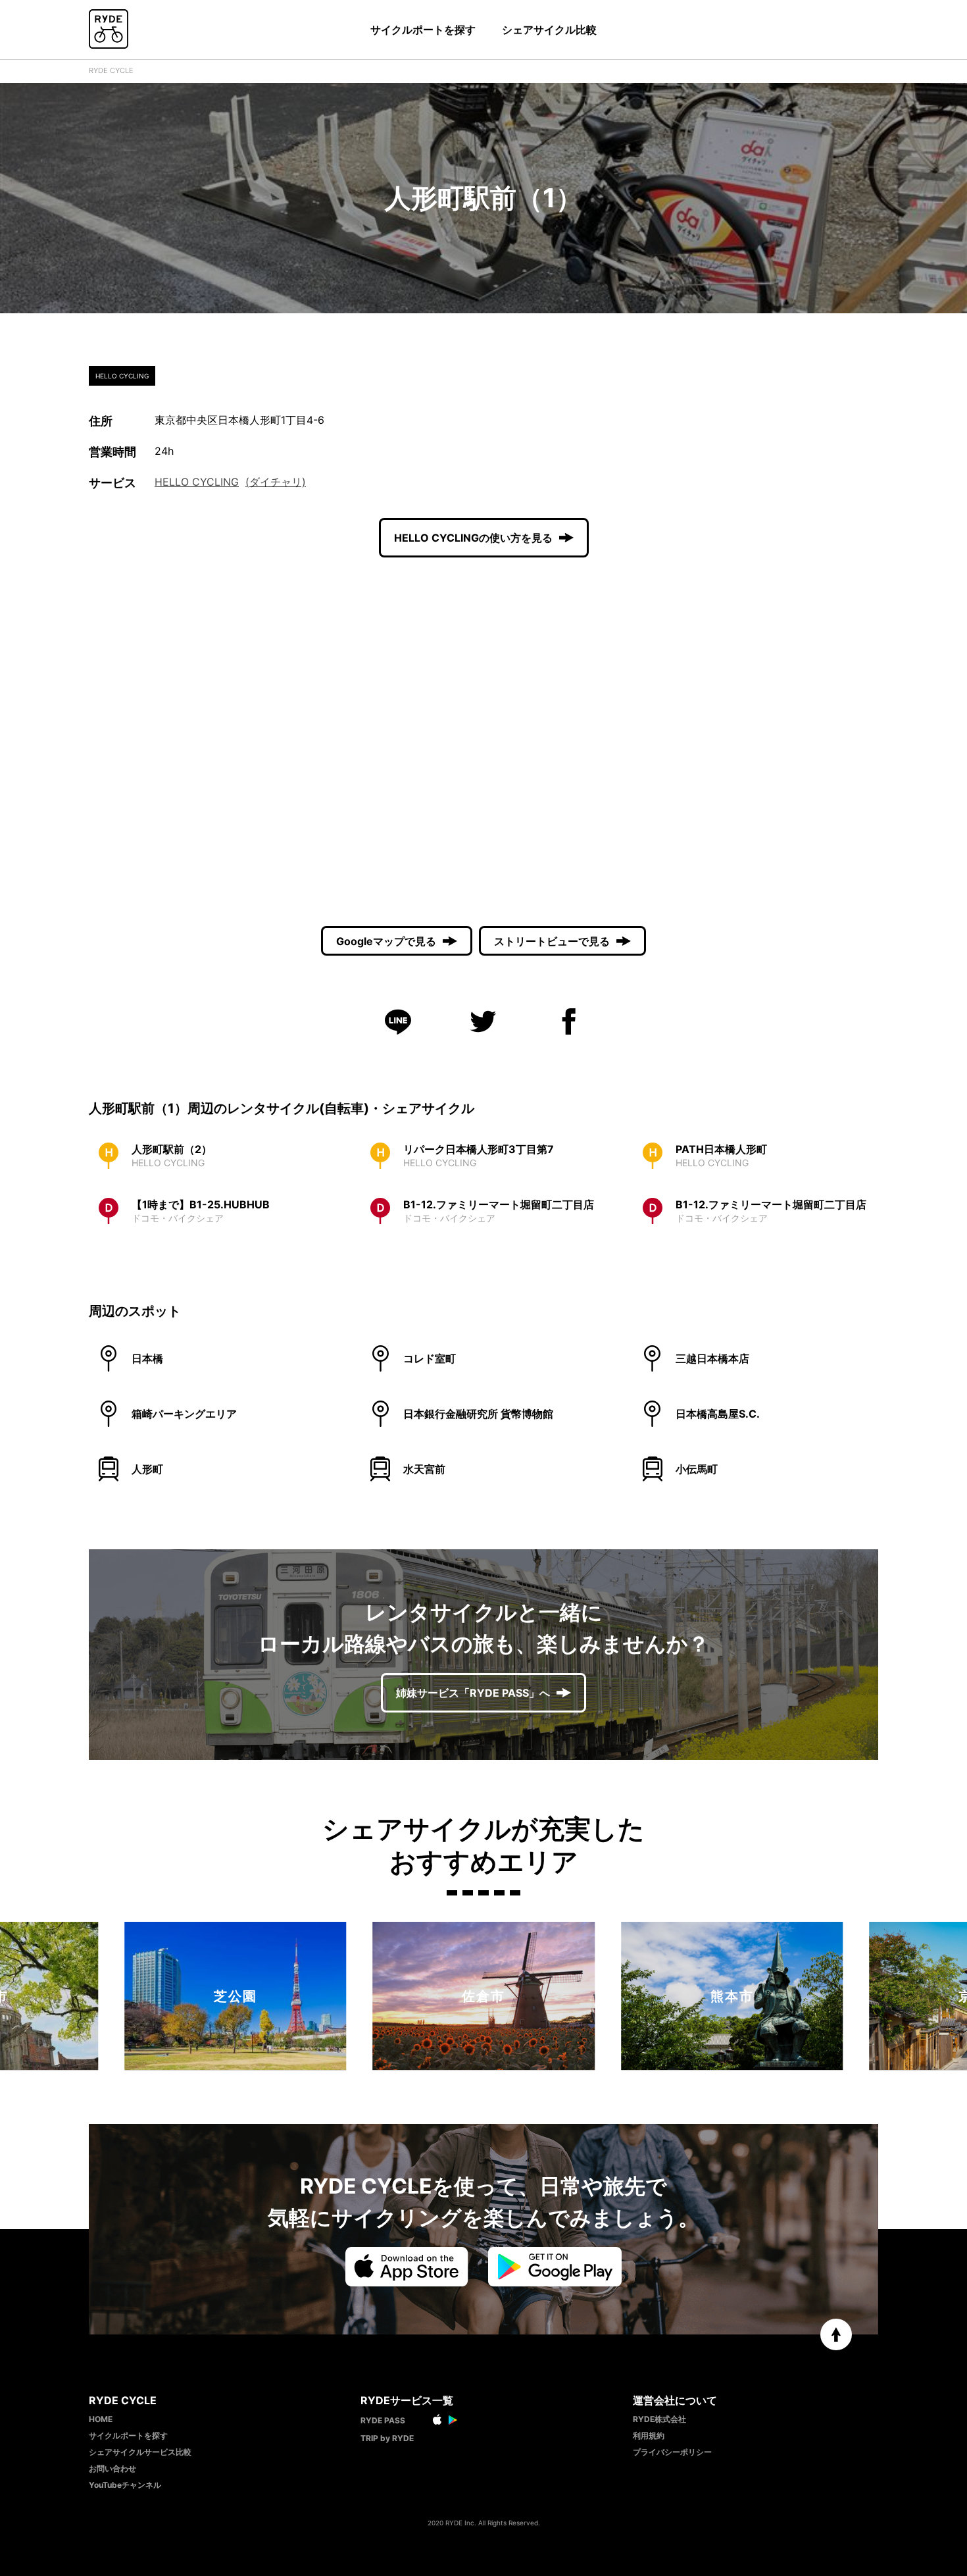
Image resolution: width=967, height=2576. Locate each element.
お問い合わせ (112, 2468)
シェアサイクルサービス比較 (140, 2452)
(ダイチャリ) (276, 482)
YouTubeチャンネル (125, 2485)
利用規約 (649, 2435)
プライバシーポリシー (672, 2452)
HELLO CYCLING (197, 482)
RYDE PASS (383, 2420)
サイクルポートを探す (423, 30)
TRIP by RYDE (387, 2438)
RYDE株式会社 (659, 2419)
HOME (101, 2419)
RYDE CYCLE (111, 70)
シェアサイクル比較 (549, 30)
